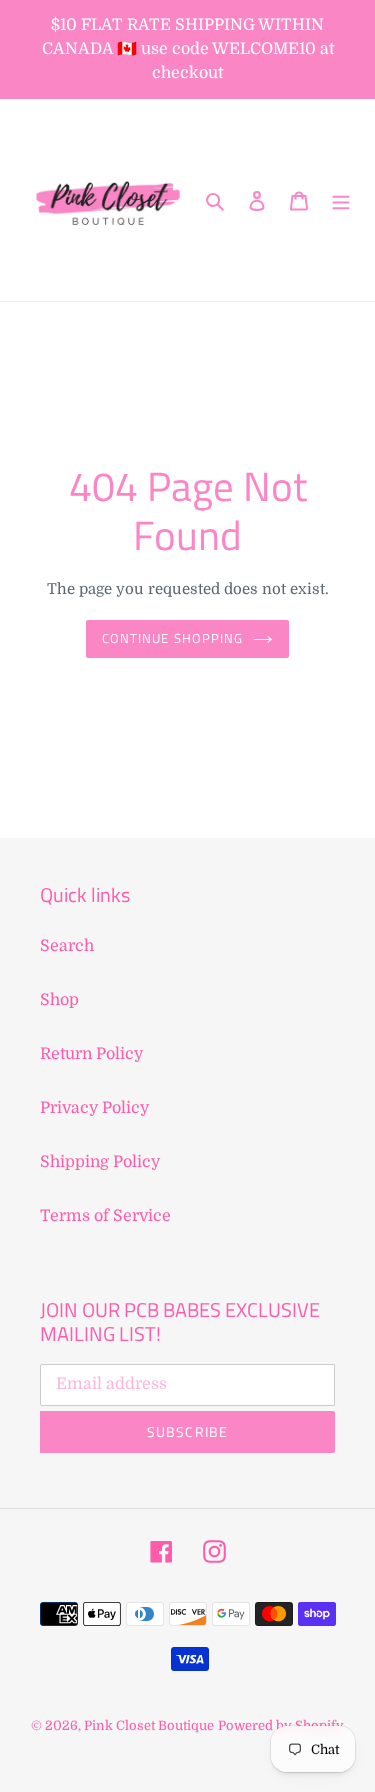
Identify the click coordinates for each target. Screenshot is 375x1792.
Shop (59, 1000)
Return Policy (91, 1054)
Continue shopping (172, 638)
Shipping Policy (100, 1162)
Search (67, 946)
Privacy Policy (94, 1108)
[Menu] (341, 200)
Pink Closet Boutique (149, 1725)
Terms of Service (105, 1216)
